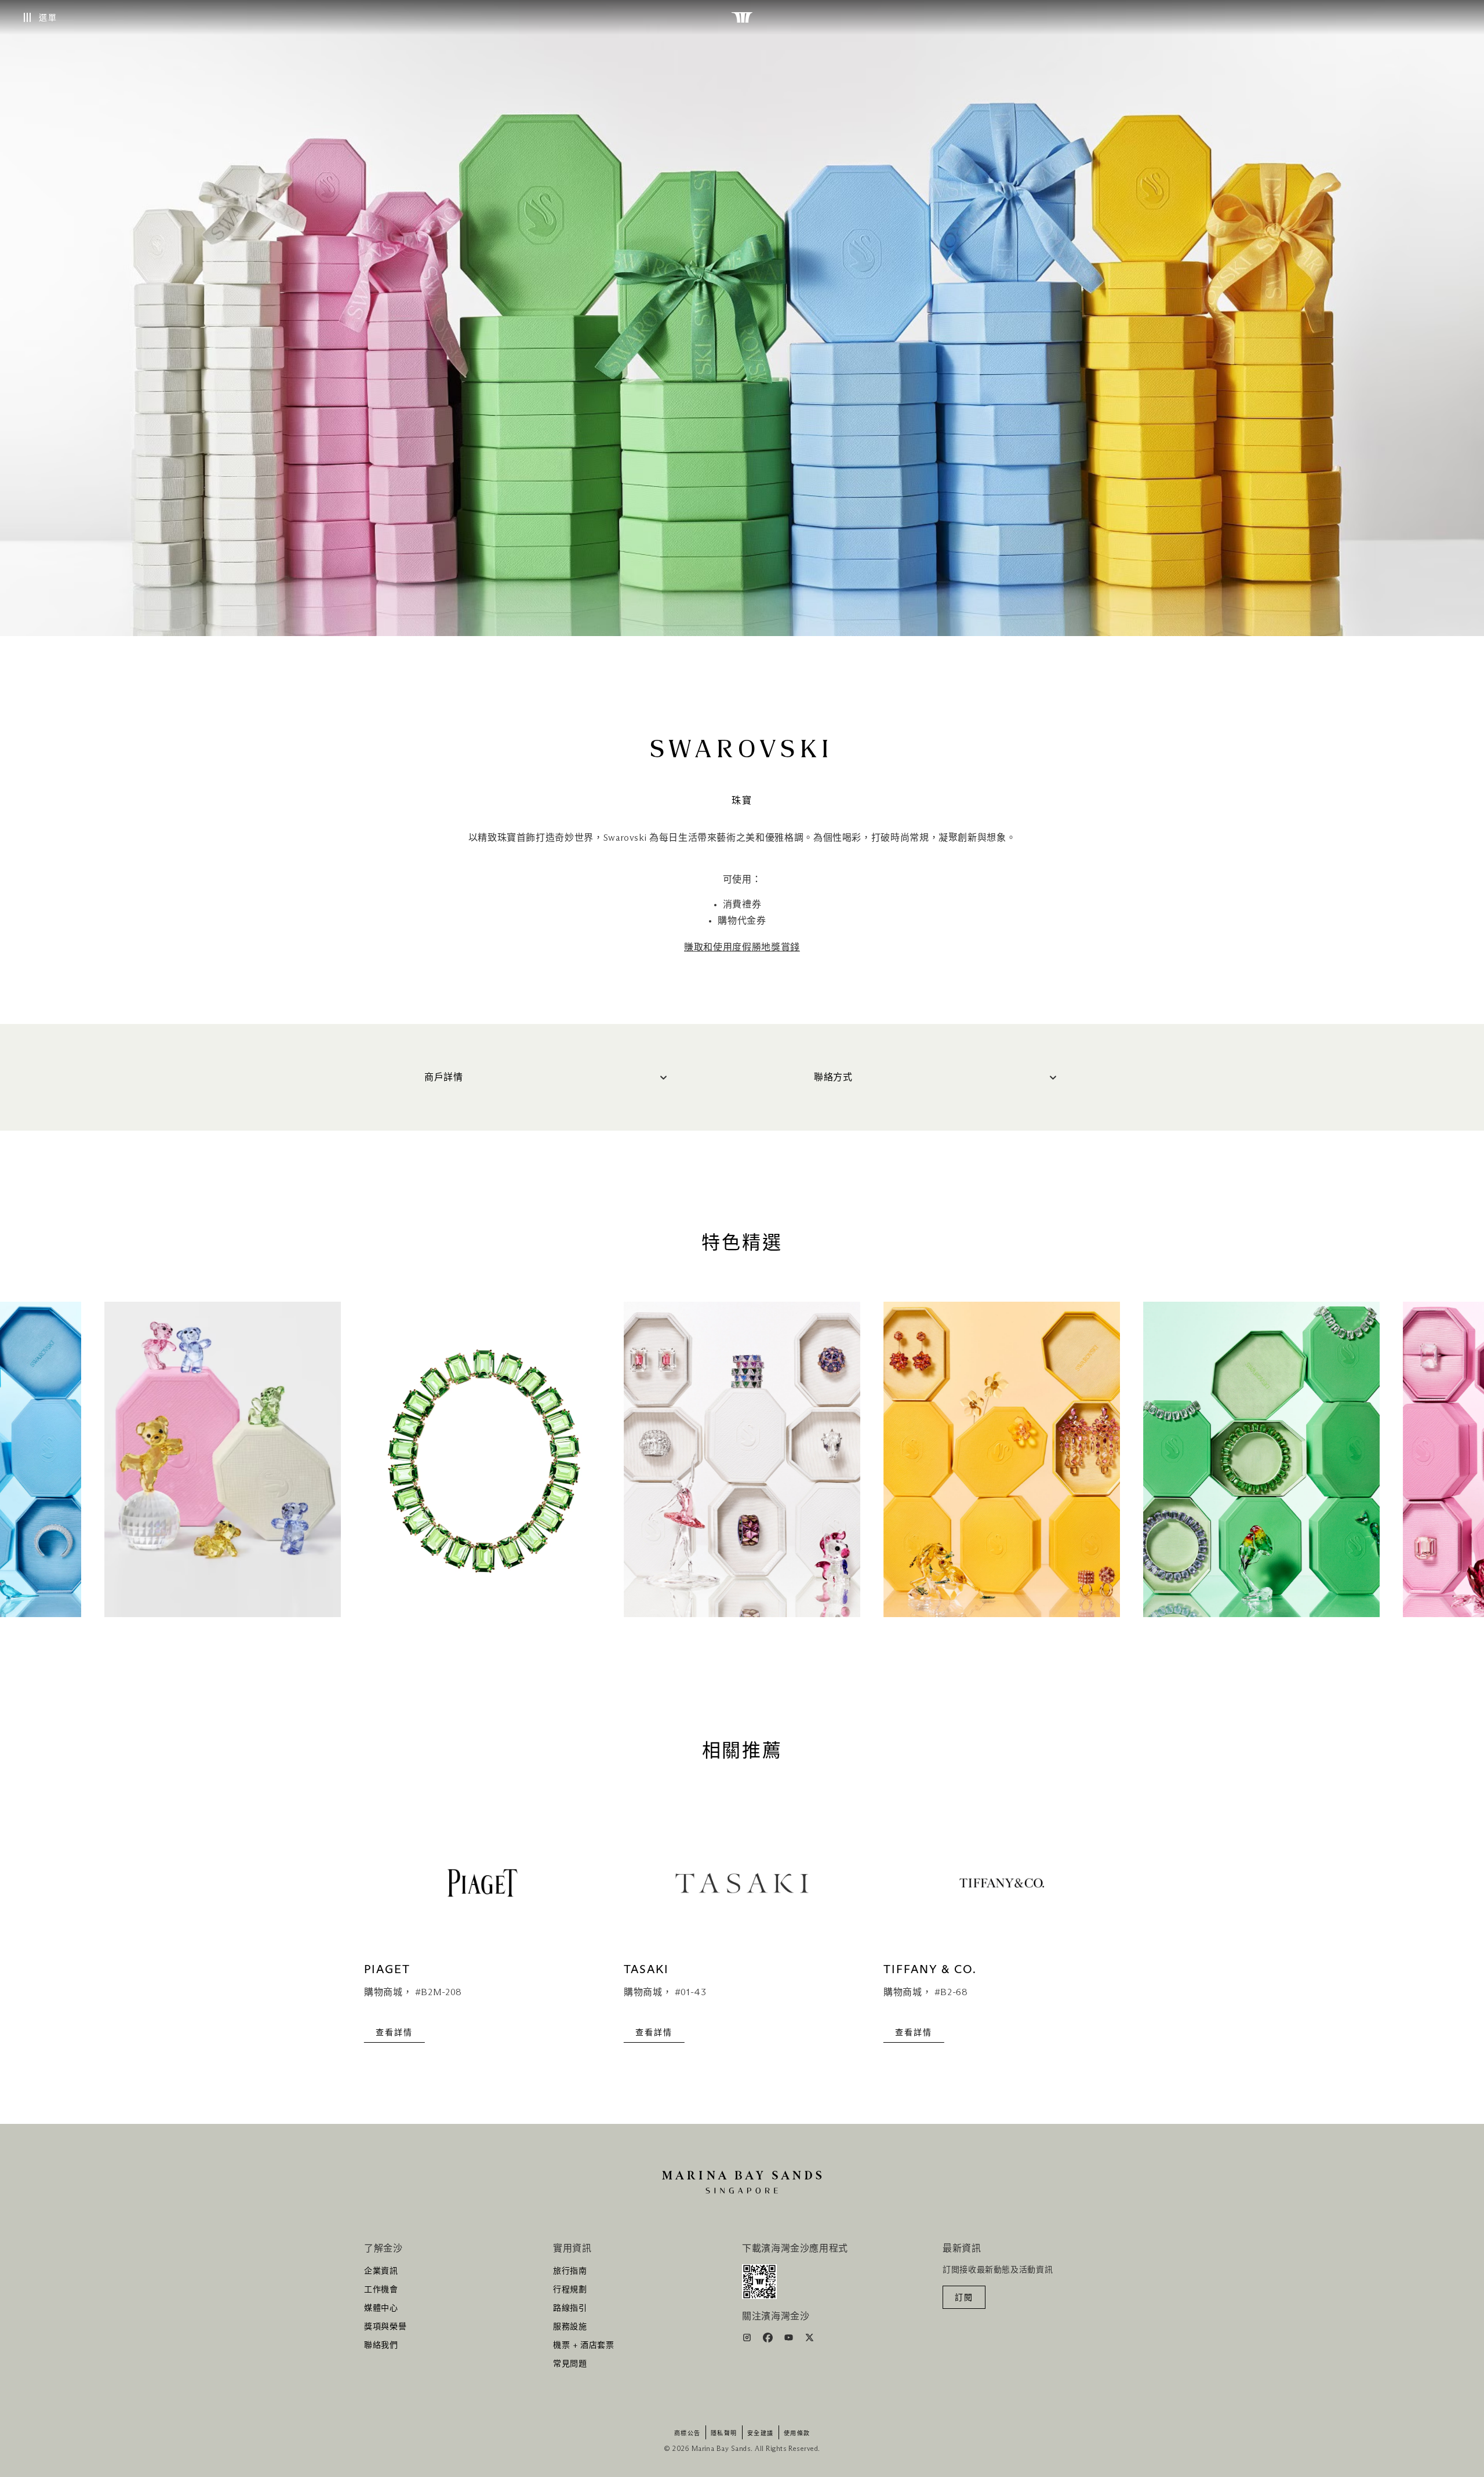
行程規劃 (570, 2290)
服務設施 (570, 2327)
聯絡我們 (381, 2345)
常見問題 (570, 2364)
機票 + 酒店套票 (584, 2345)
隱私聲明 (724, 2434)
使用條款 (797, 2434)
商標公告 (688, 2434)
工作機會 (381, 2290)
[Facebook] (769, 2340)
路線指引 (570, 2308)
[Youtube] (790, 2340)
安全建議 (761, 2434)
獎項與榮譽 (385, 2327)
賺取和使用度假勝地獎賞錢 (742, 947)
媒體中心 (381, 2308)
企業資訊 (381, 2271)
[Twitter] (810, 2340)
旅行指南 (570, 2271)
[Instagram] (748, 2340)
